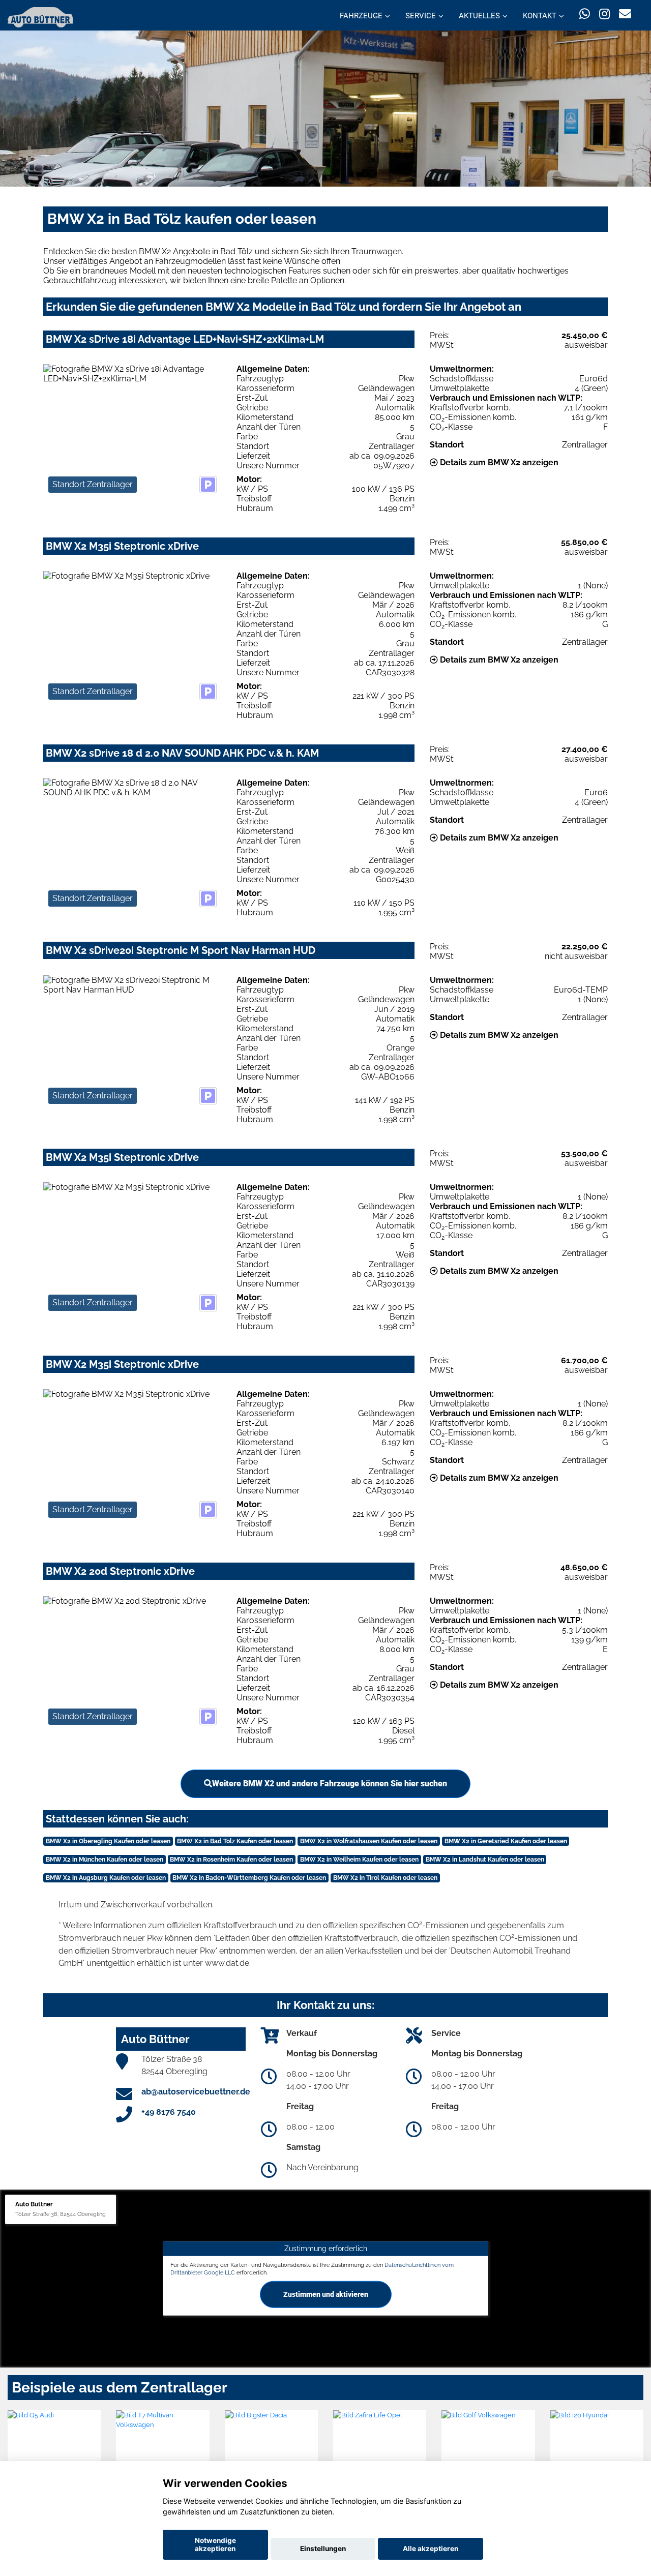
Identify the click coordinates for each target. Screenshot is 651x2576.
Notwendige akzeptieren (215, 2544)
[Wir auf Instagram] (604, 14)
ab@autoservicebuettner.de (196, 2092)
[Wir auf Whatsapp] (585, 14)
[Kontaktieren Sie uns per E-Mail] (625, 14)
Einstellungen (323, 2549)
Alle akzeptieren (431, 2549)
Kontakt (540, 16)
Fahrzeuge (361, 16)
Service (421, 16)
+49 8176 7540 (169, 2112)
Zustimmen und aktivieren (326, 2294)
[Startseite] (40, 17)
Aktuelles (479, 16)
